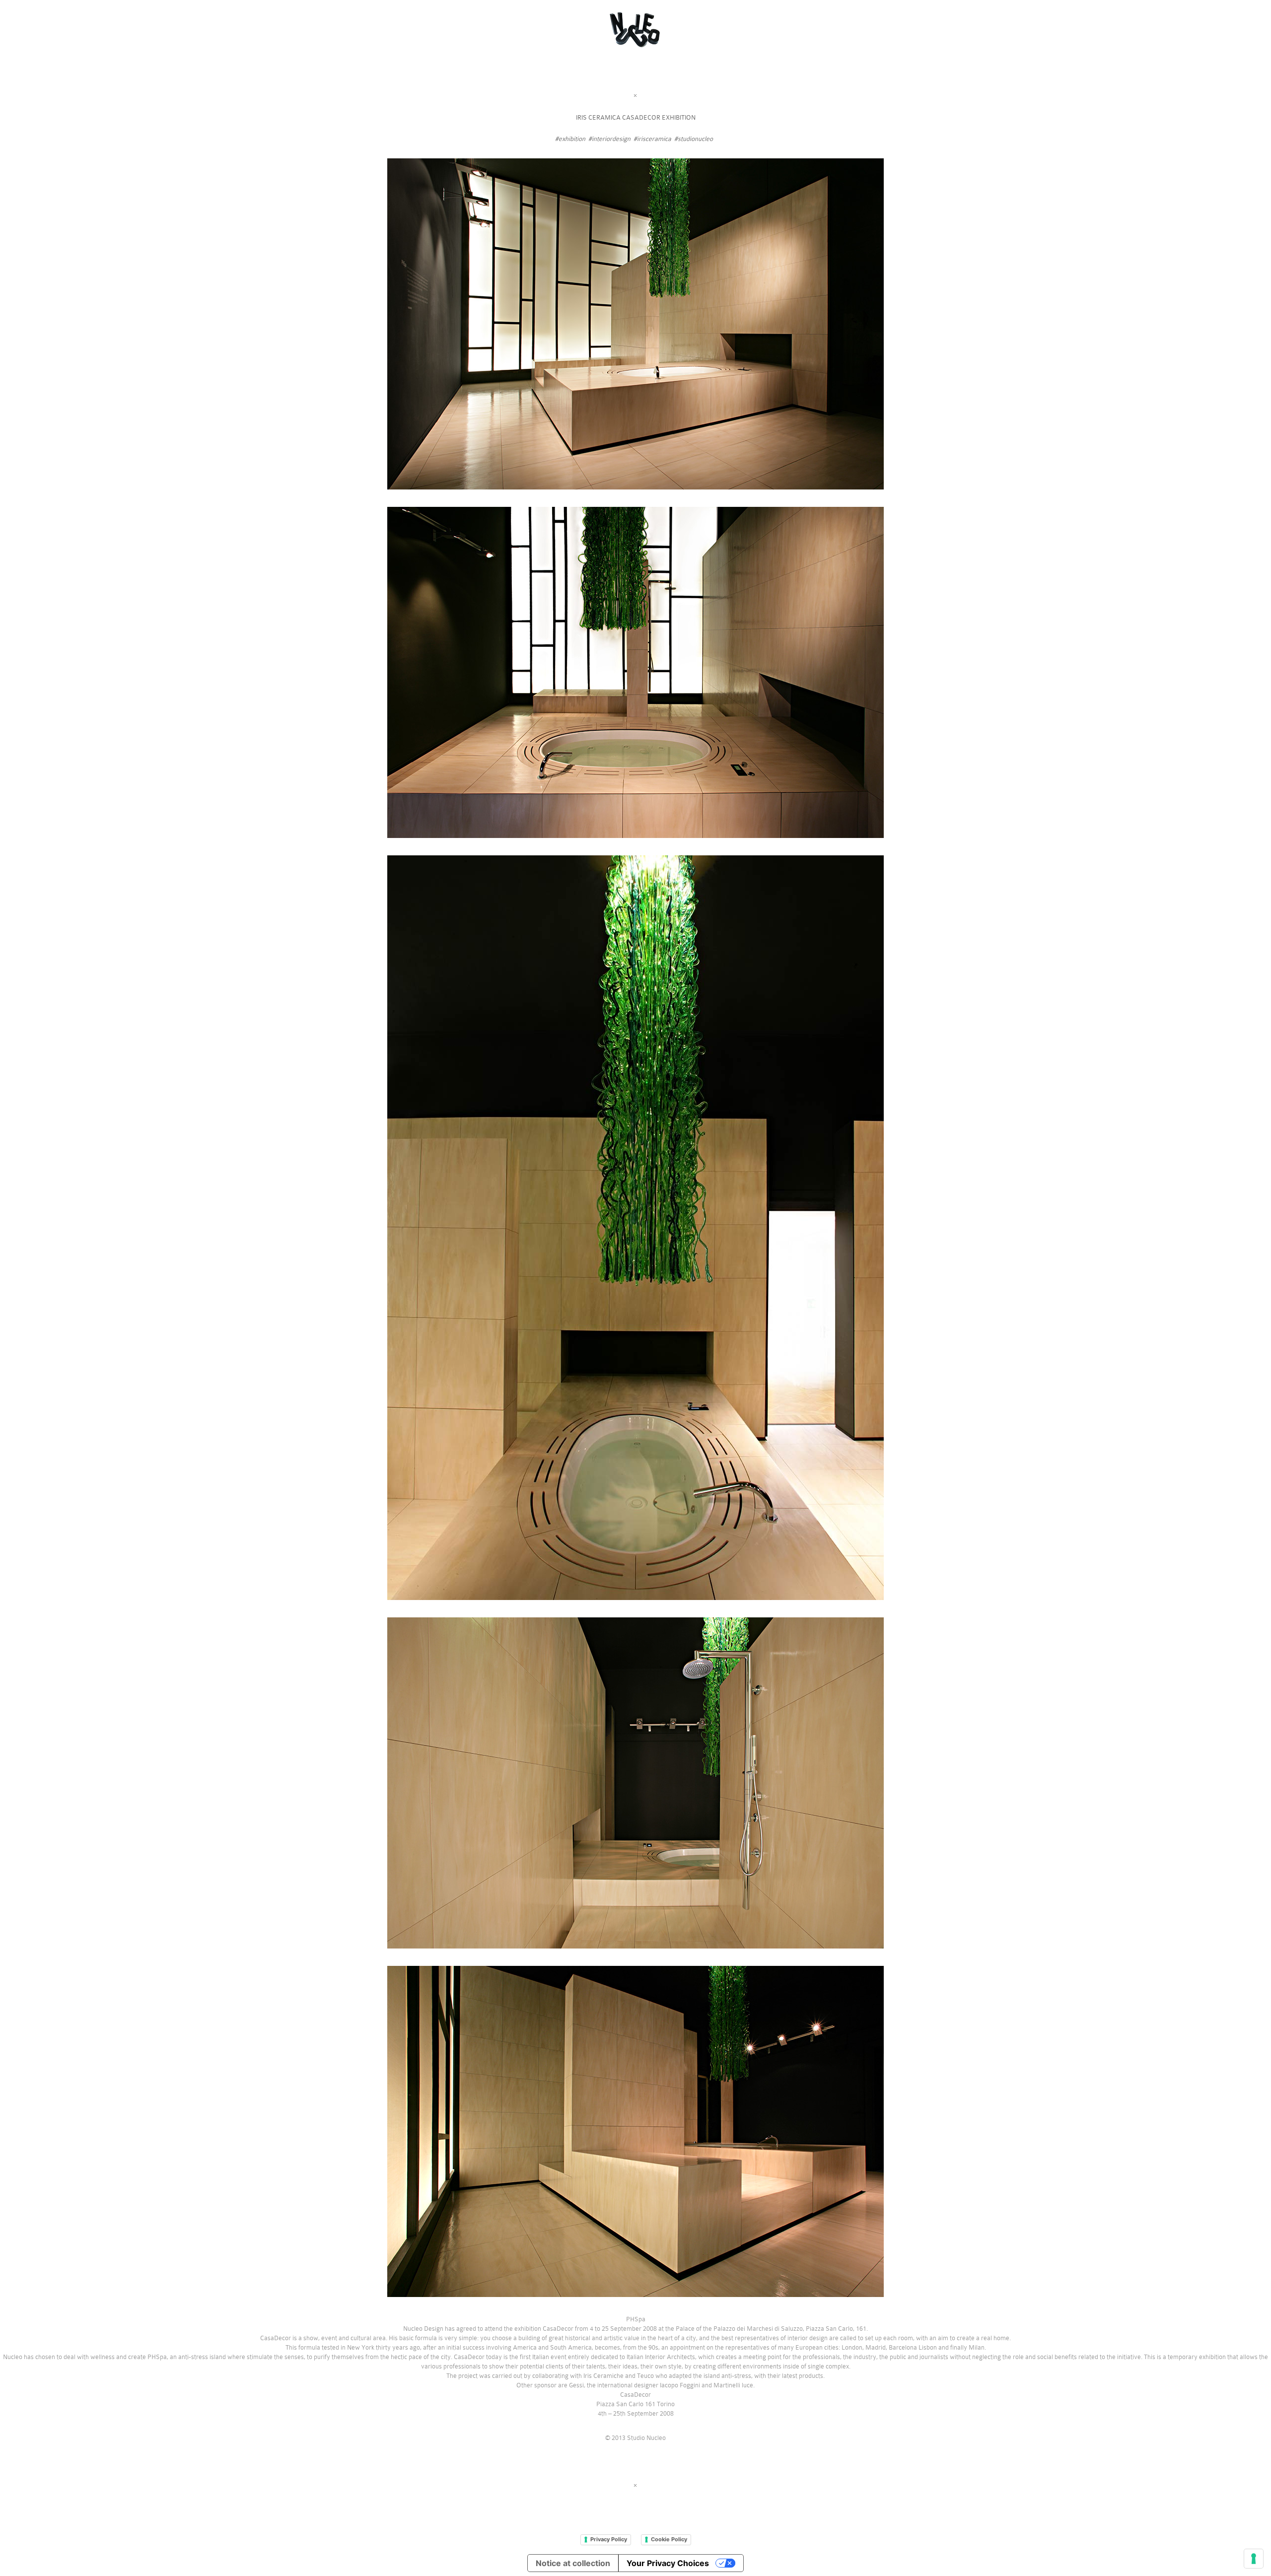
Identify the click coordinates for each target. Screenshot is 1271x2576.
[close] (635, 96)
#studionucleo (694, 139)
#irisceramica (652, 139)
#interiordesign (609, 139)
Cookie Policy (669, 2539)
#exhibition (570, 139)
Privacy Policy (609, 2539)
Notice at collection (573, 2563)
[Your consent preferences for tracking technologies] (1254, 2559)
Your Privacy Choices (668, 2563)
